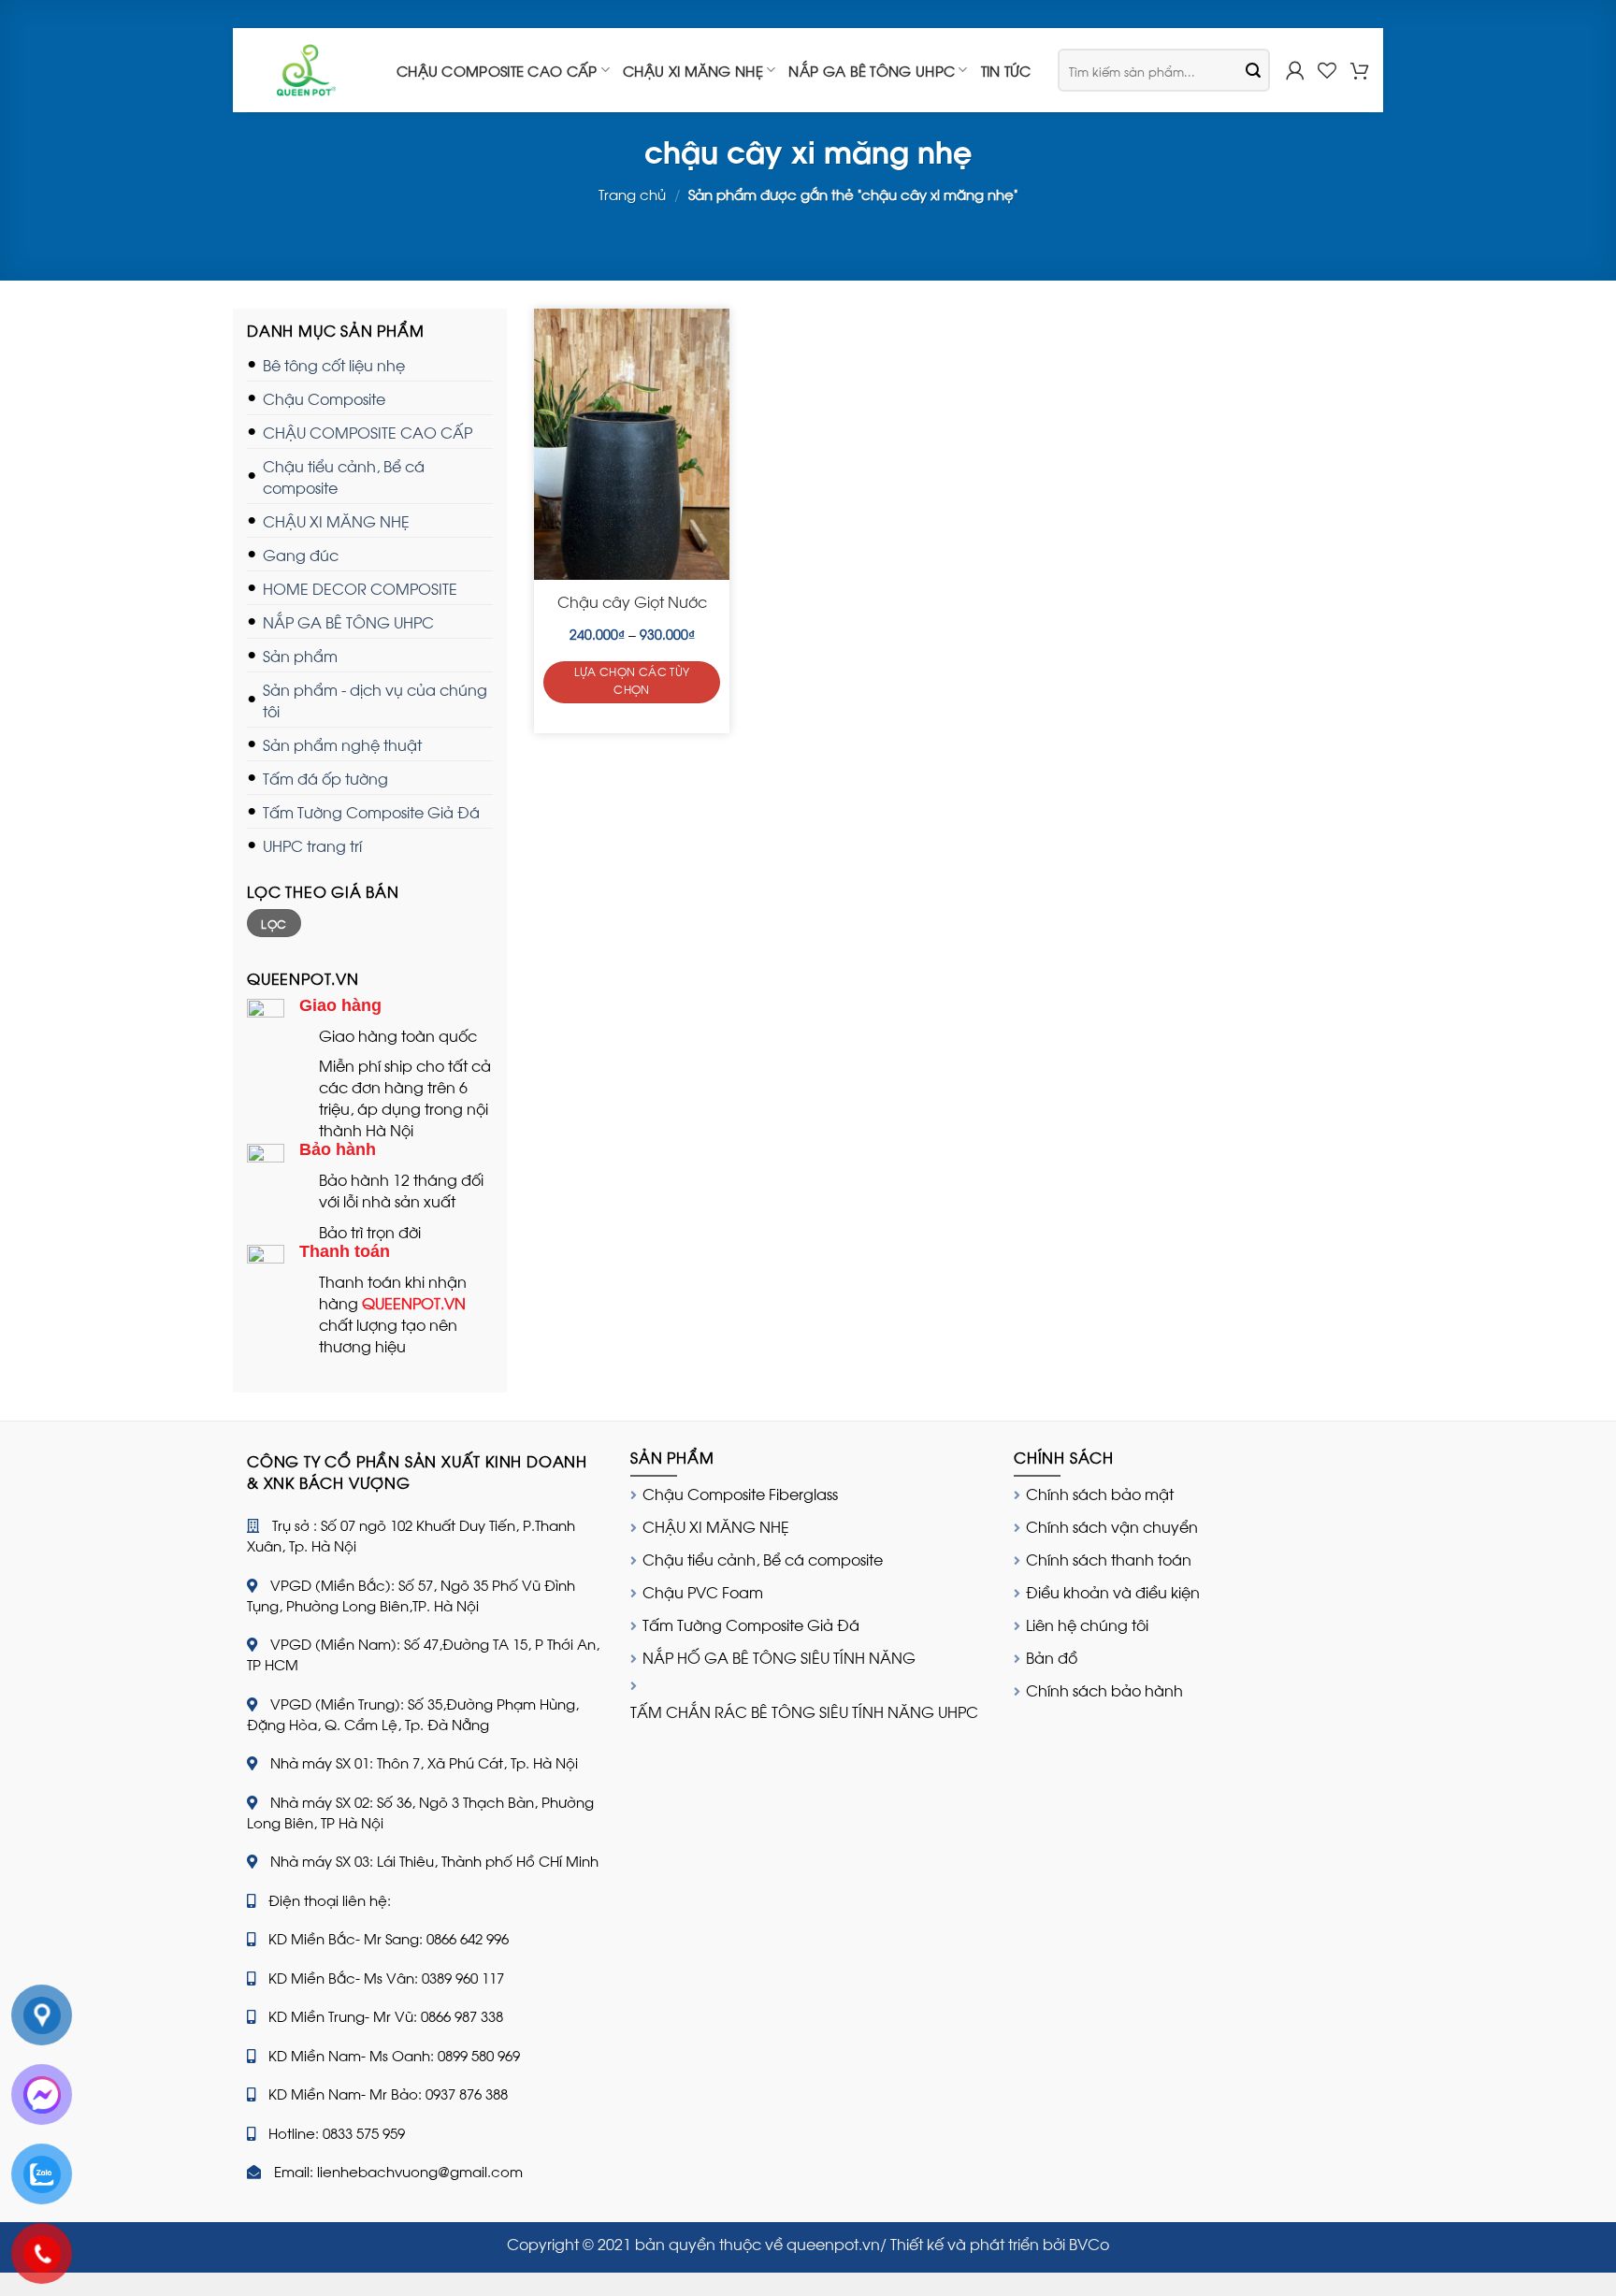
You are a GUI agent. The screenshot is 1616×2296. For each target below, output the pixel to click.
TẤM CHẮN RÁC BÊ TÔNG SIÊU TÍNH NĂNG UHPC (804, 1711)
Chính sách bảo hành (1104, 1690)
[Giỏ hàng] (1360, 70)
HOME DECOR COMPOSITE (360, 588)
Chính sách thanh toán (1109, 1559)
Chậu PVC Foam (703, 1591)
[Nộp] (1253, 70)
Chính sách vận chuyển (1112, 1526)
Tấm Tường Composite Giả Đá (371, 811)
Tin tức (1006, 70)
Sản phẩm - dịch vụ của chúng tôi (375, 700)
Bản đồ (1052, 1657)
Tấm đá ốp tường (325, 778)
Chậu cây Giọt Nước (632, 602)
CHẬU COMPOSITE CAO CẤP (497, 70)
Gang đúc (301, 554)
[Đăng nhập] (1295, 70)
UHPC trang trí (312, 845)
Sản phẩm (300, 655)
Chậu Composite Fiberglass (740, 1493)
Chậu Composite (324, 398)
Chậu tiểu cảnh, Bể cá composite (344, 476)
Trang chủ (632, 194)
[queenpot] (308, 70)
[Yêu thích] (1327, 70)
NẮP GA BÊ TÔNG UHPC (872, 70)
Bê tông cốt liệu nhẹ (334, 364)
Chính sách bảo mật (1100, 1493)
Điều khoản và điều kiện (1113, 1591)
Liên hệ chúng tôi (1087, 1624)
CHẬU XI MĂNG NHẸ (693, 70)
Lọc (274, 923)
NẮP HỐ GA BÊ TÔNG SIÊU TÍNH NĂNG (779, 1657)
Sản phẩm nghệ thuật (342, 744)
